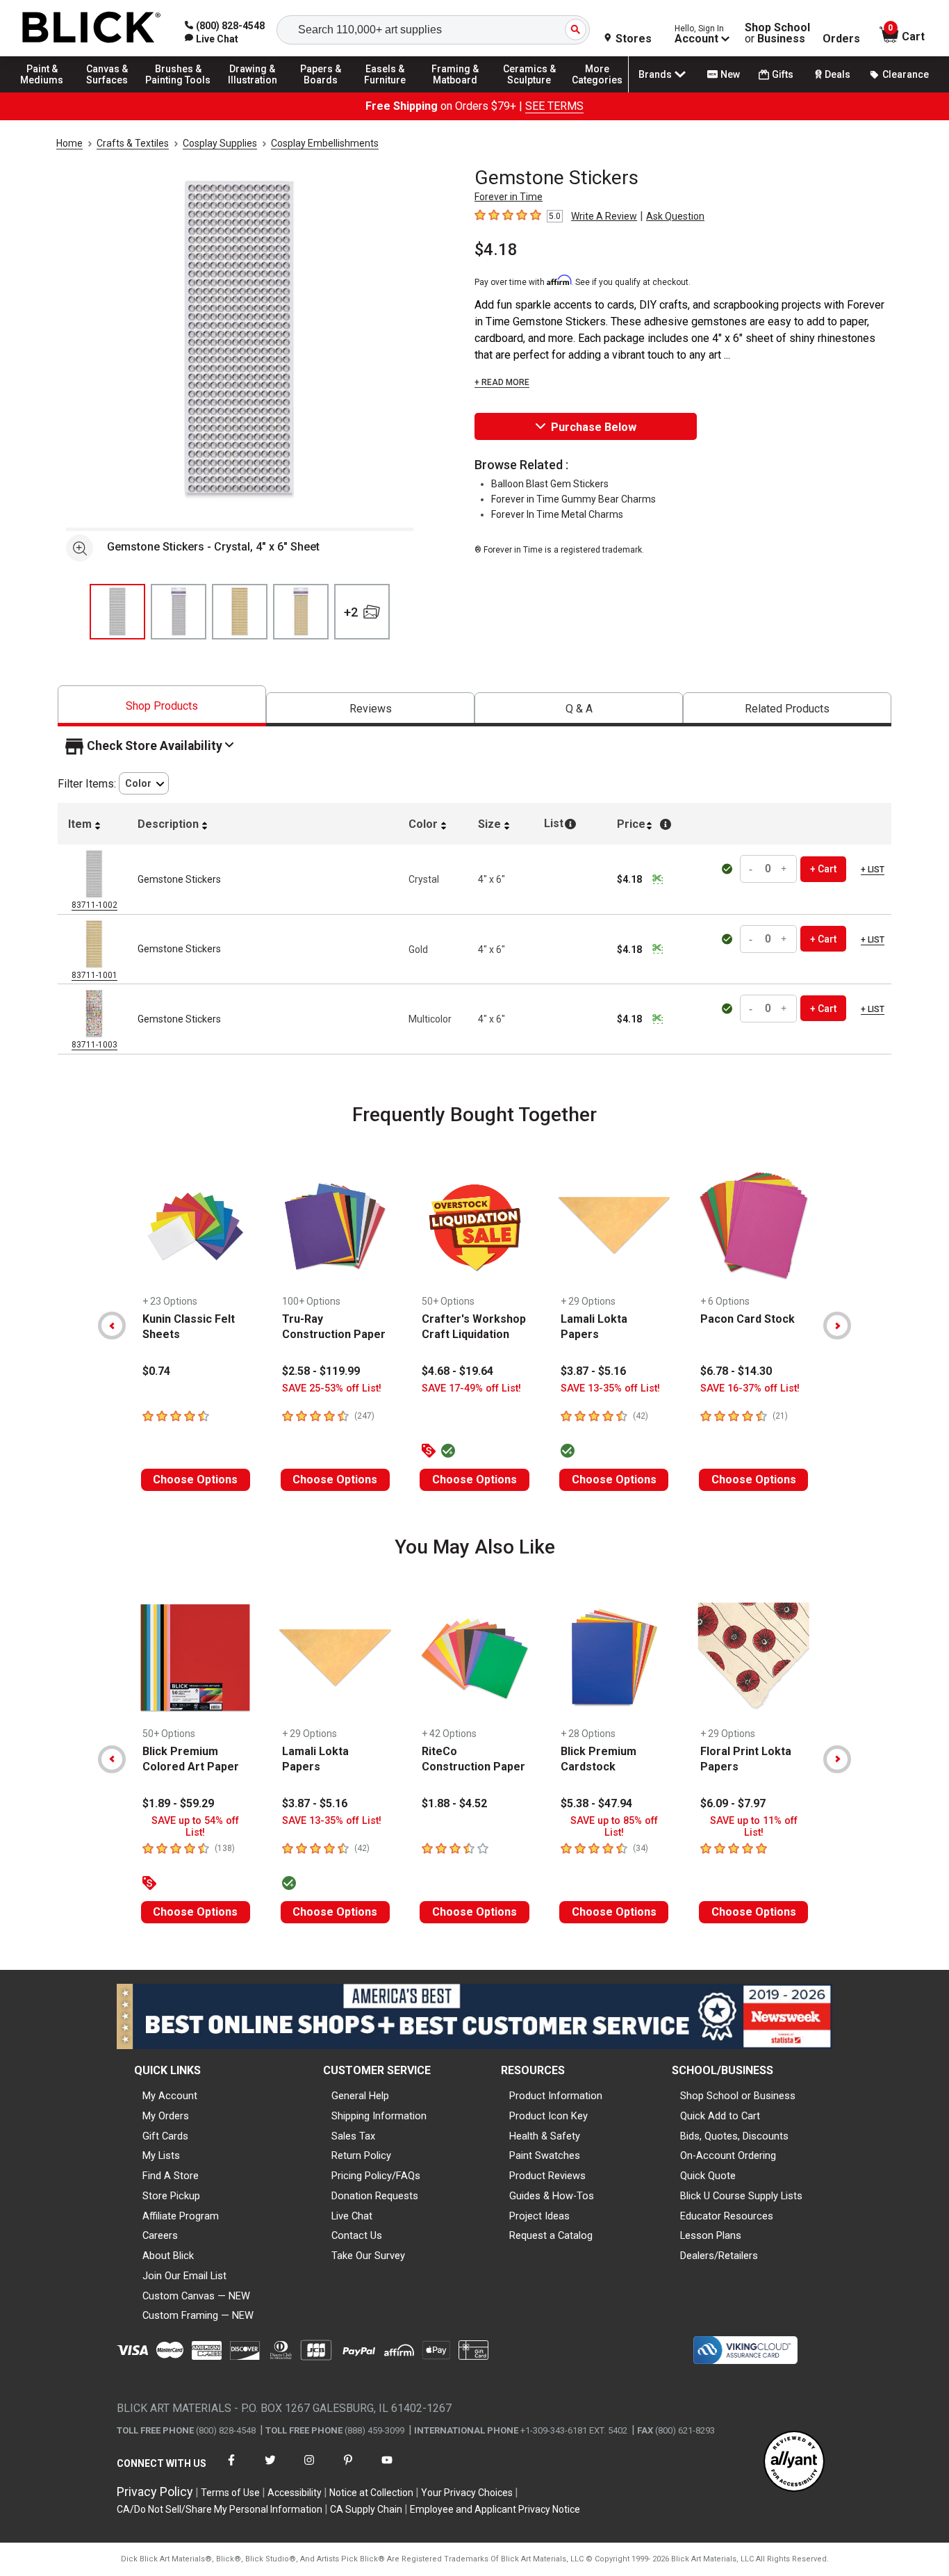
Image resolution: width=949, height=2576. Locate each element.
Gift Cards (165, 2136)
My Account (170, 2096)
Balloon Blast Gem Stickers (550, 484)
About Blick (168, 2256)
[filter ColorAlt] (144, 784)
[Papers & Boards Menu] (327, 92)
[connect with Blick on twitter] (270, 2469)
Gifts (783, 74)
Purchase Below (594, 427)
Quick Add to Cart (720, 2116)
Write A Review (604, 216)
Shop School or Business (738, 2096)
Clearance (906, 74)
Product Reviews (547, 2176)
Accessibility (295, 2493)
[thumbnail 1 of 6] (117, 612)
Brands (655, 74)
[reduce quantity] (752, 869)
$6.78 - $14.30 (736, 1371)
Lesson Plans (711, 2235)
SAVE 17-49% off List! (471, 1388)
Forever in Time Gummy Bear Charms (573, 499)
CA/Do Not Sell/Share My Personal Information (220, 2509)
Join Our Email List (184, 2276)
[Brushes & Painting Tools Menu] (179, 92)
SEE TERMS (554, 106)
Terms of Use (230, 2493)
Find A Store (171, 2176)
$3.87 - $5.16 (593, 1371)
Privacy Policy (155, 2492)
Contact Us (357, 2235)
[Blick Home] (92, 28)
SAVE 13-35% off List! (610, 1388)
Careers (160, 2235)
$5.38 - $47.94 (596, 1803)
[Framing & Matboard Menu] (455, 92)
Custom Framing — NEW (198, 2315)
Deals (837, 74)
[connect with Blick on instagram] (309, 2469)
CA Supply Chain (366, 2509)
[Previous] (112, 1326)
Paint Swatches (545, 2155)
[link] (212, 39)
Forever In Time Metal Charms (557, 514)
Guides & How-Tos (552, 2196)
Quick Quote (708, 2176)
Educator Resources (727, 2216)
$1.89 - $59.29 (178, 1803)
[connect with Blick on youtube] (387, 2469)
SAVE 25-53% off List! (332, 1388)
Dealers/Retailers (719, 2256)
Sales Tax (353, 2136)
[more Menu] (597, 92)
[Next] (837, 1326)
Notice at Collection (371, 2493)
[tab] (162, 706)
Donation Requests (375, 2196)
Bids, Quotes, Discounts (734, 2136)
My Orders (166, 2116)
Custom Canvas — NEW (196, 2296)
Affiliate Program (181, 2216)
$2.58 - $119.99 (321, 1371)
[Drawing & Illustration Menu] (253, 92)
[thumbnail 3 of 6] (240, 612)
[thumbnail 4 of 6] (301, 612)
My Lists (161, 2155)
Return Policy (361, 2155)
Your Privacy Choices (467, 2493)
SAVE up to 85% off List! (614, 1827)
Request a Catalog (551, 2235)
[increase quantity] (784, 869)
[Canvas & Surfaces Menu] (110, 92)
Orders (841, 39)
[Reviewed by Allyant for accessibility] (794, 2462)
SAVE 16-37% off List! (750, 1388)
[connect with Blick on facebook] (231, 2469)
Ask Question (675, 216)
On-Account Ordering (728, 2155)
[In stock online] (728, 869)
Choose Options (195, 1479)
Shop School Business (777, 33)
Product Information (556, 2096)
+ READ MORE (502, 382)
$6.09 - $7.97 (733, 1803)
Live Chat (352, 2216)
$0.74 (156, 1371)
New (730, 74)
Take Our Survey (368, 2256)
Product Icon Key (548, 2116)
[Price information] (657, 879)
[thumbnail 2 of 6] (179, 612)
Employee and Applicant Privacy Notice (495, 2509)
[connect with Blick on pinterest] (348, 2469)
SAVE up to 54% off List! (195, 1827)
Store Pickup (171, 2196)
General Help (360, 2096)
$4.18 (496, 250)
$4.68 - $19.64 (457, 1371)
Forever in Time (509, 197)
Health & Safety (545, 2136)
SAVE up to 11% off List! (754, 1827)
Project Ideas (539, 2216)
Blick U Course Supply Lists (741, 2196)
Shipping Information (379, 2116)
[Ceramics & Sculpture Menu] (529, 92)
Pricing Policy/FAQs (376, 2176)
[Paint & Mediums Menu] (49, 92)
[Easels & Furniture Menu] (389, 92)
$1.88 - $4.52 (454, 1803)
